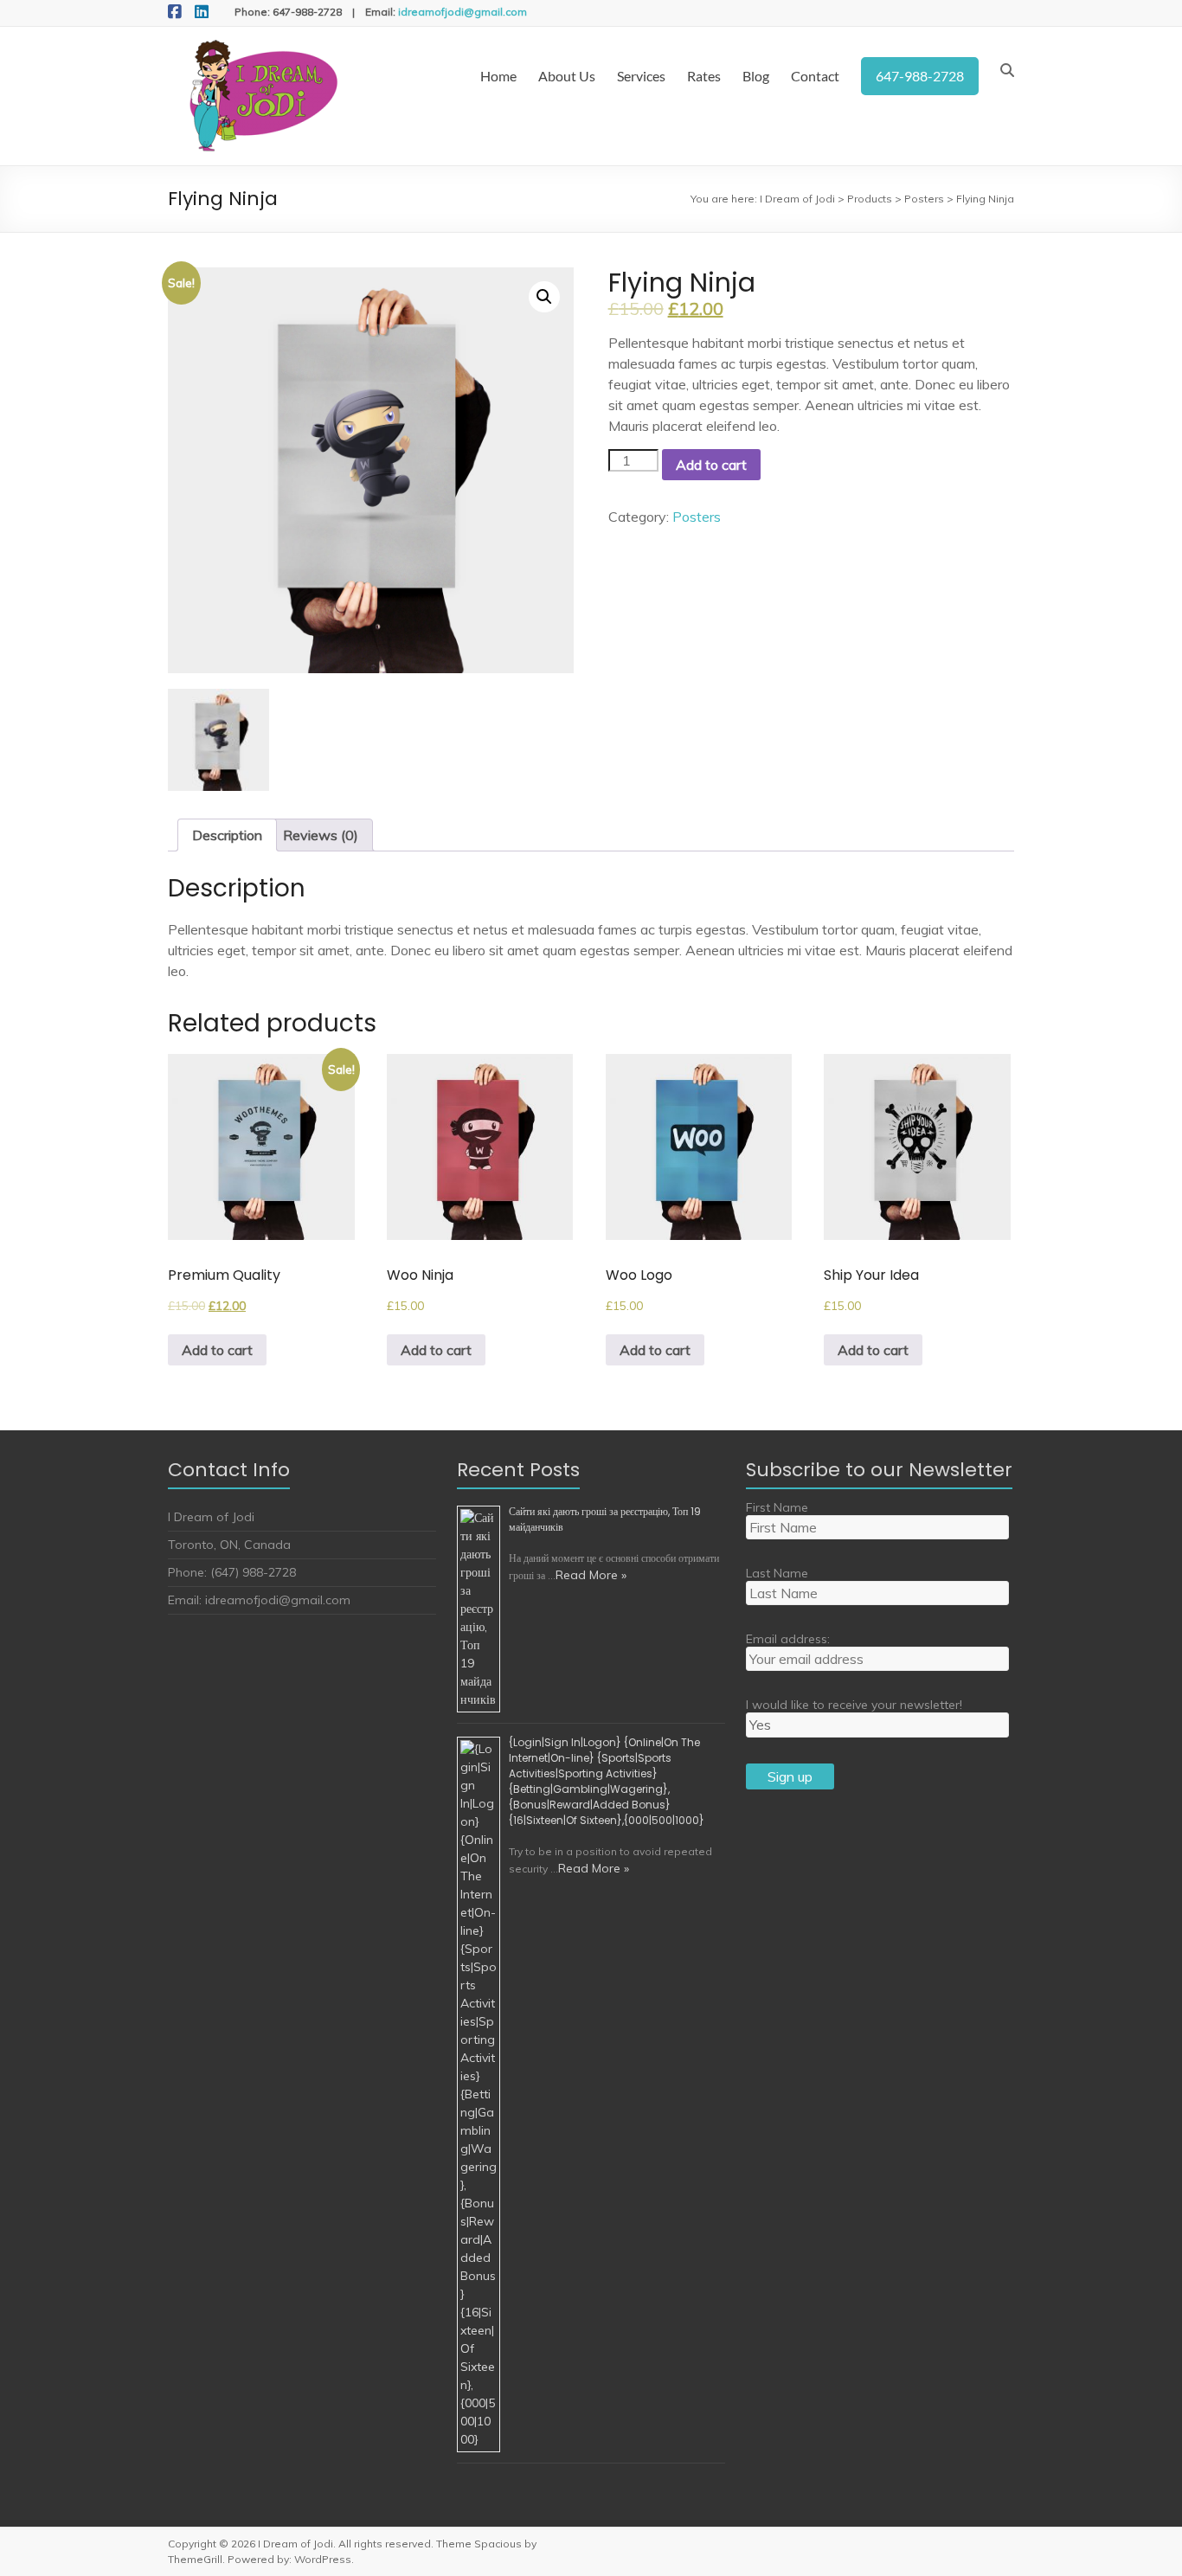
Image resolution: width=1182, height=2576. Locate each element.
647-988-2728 (920, 76)
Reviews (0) (321, 835)
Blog (756, 76)
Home (498, 76)
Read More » (591, 1575)
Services (641, 76)
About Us (567, 76)
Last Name (777, 1573)
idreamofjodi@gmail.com (463, 12)
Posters (697, 517)
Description (227, 835)
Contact (815, 76)
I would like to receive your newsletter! (854, 1705)
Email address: (788, 1639)
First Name (777, 1507)
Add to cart (711, 465)
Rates (704, 76)
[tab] (227, 835)
